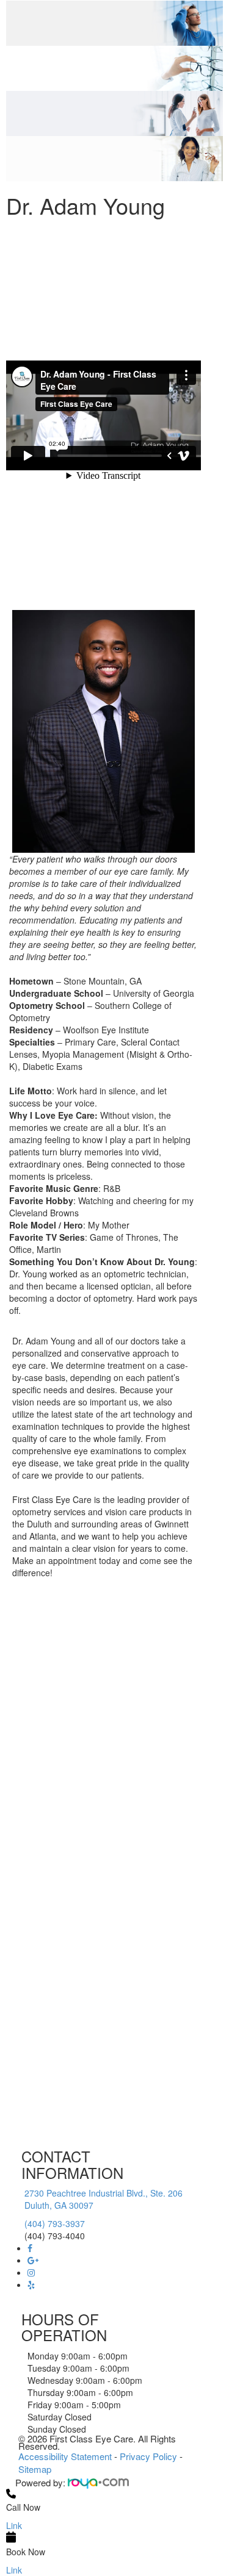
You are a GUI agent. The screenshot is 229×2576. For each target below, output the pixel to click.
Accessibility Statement (65, 2456)
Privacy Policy (148, 2456)
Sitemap (35, 2469)
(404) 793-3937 (55, 2223)
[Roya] (98, 2482)
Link (14, 2525)
